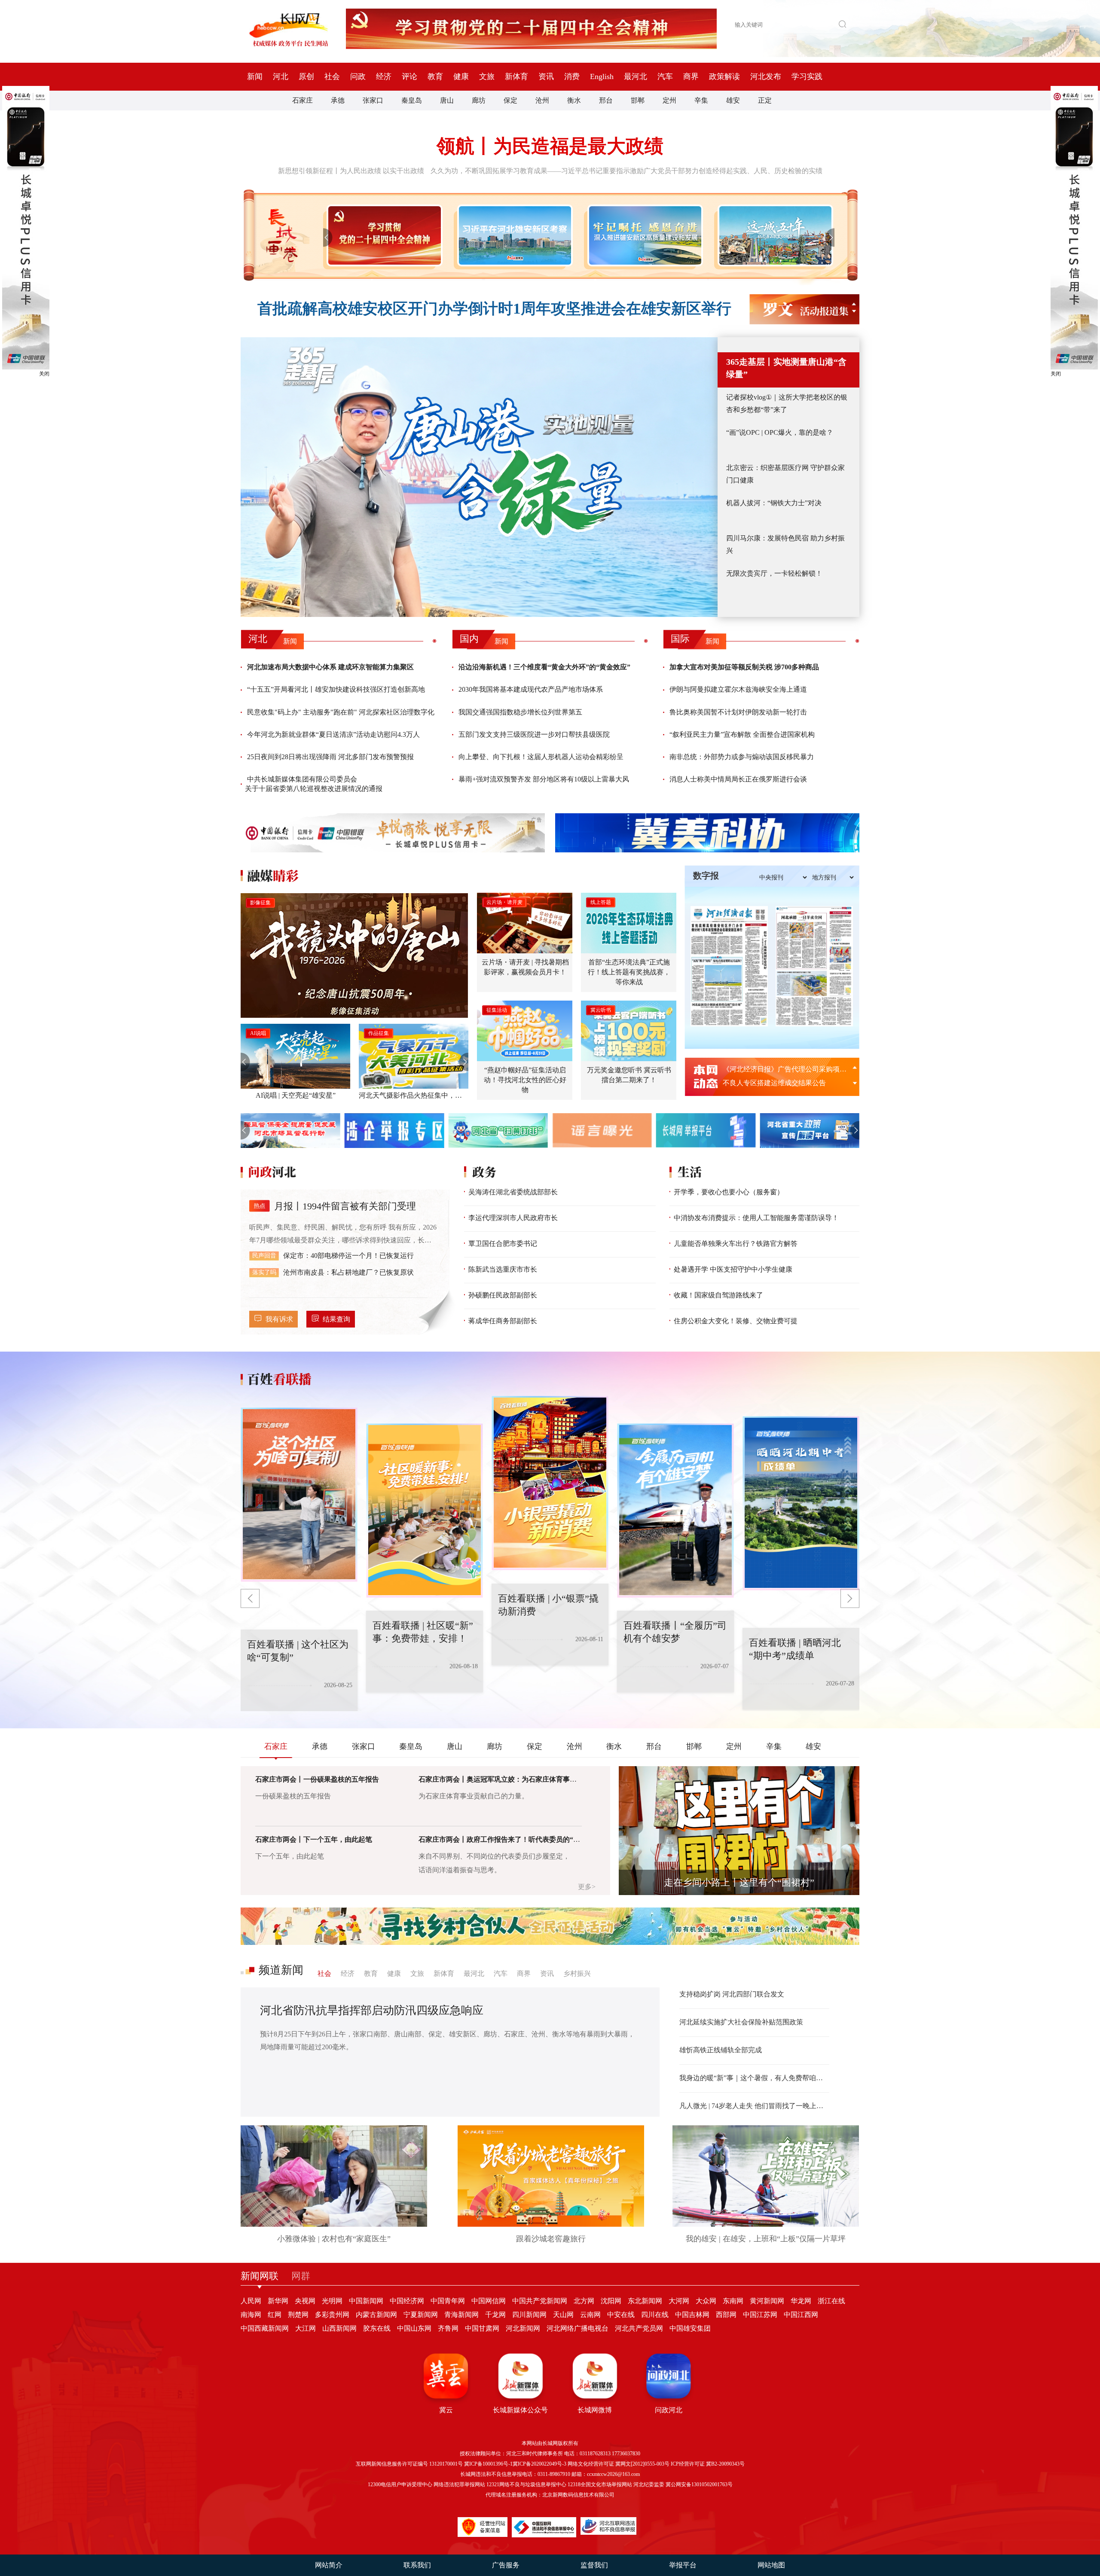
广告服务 (506, 2565)
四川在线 (655, 2315)
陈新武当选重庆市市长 (503, 1269)
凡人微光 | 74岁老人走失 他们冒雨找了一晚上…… (754, 2106)
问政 (358, 76)
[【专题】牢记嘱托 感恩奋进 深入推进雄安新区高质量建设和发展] (643, 235)
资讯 (546, 76)
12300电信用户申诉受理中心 (400, 2484)
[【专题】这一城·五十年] (774, 235)
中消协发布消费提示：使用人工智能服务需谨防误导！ (756, 1218)
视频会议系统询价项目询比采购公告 (778, 1083)
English (602, 76)
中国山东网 (414, 2328)
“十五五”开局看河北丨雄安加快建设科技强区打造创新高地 (336, 689)
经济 (384, 76)
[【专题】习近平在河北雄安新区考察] (513, 235)
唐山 (447, 100)
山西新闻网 (339, 2328)
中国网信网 (489, 2301)
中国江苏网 (760, 2315)
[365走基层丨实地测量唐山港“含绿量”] (479, 477)
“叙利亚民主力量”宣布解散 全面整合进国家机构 (742, 734)
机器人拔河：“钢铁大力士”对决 (774, 503)
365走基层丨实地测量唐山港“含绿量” (786, 368)
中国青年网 (448, 2301)
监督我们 (594, 2565)
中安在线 (621, 2315)
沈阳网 (611, 2301)
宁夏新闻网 (421, 2315)
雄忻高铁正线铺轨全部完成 (721, 2050)
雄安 (733, 100)
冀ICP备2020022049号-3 (539, 2464)
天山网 (563, 2315)
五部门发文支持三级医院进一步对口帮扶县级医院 (534, 734)
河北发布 (766, 76)
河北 (281, 76)
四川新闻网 (529, 2315)
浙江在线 (831, 2301)
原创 (306, 76)
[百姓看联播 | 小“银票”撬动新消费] (425, 1511)
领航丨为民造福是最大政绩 (550, 146)
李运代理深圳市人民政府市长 (513, 1218)
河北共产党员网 (639, 2328)
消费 (572, 76)
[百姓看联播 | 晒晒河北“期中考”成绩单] (675, 1511)
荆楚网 (298, 2315)
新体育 (516, 76)
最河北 (636, 76)
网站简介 (329, 2565)
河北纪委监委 (649, 2484)
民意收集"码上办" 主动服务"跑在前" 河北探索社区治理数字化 (341, 712)
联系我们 (417, 2565)
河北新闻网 (523, 2328)
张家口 (373, 100)
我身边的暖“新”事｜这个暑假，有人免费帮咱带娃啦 (754, 2078)
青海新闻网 (461, 2315)
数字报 (706, 876)
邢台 (606, 100)
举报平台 (683, 2565)
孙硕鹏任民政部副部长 (503, 1295)
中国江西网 (801, 2315)
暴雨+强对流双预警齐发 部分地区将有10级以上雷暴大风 (544, 779)
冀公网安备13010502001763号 (699, 2484)
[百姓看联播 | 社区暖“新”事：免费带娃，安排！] (299, 1495)
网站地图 (771, 2565)
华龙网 (801, 2301)
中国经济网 (407, 2301)
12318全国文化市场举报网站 (600, 2484)
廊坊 (479, 100)
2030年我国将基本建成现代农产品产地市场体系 (531, 689)
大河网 (679, 2301)
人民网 (251, 2301)
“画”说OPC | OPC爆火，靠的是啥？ (780, 432)
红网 (275, 2315)
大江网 (306, 2328)
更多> (587, 1887)
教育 (435, 76)
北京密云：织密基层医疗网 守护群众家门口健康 (785, 474)
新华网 (278, 2301)
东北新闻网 (645, 2301)
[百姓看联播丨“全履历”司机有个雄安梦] (550, 1483)
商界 (691, 76)
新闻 (255, 76)
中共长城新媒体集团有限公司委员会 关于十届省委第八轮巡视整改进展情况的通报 (314, 784)
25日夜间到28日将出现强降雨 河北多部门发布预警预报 (330, 757)
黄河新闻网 (767, 2301)
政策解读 (724, 76)
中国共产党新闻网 (540, 2301)
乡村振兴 (577, 1973)
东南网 (733, 2301)
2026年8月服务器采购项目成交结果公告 (783, 1069)
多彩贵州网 (332, 2315)
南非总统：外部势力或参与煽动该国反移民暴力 (742, 757)
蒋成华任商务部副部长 (503, 1321)
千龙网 (495, 2315)
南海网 (251, 2315)
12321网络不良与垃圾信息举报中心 (526, 2484)
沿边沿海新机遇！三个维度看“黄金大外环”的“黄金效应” (544, 667)
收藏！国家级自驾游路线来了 (718, 1295)
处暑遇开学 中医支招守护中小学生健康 (733, 1269)
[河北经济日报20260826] (729, 966)
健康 (461, 76)
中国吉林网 (692, 2315)
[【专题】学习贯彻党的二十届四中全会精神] (383, 235)
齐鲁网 (448, 2328)
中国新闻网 (366, 2301)
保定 (510, 100)
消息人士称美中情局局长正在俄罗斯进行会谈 (738, 779)
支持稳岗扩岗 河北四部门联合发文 (732, 1994)
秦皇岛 (412, 100)
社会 (332, 76)
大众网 (706, 2301)
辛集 (701, 100)
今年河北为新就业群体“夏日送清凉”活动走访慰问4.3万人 (333, 734)
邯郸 (638, 100)
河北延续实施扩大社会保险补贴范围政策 (741, 2022)
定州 (669, 100)
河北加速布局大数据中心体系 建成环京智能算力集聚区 (330, 667)
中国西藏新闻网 (265, 2328)
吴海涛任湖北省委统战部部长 (513, 1192)
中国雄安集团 (690, 2328)
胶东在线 (377, 2328)
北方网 (584, 2301)
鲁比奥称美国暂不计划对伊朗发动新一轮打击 (738, 712)
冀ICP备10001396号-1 (488, 2464)
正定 (765, 100)
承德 (338, 100)
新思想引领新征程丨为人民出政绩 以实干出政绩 (351, 171)
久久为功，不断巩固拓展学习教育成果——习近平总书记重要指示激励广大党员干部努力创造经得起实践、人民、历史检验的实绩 (626, 171)
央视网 (305, 2301)
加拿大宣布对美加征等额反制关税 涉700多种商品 (744, 667)
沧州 (542, 100)
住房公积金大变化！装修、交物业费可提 (736, 1321)
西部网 (726, 2315)
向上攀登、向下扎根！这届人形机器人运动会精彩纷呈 (541, 757)
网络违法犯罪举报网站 (459, 2484)
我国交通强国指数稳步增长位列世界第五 (520, 712)
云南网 (590, 2315)
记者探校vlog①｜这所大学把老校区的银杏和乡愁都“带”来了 (787, 403)
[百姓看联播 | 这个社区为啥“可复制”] (801, 1503)
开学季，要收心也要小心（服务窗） (729, 1192)
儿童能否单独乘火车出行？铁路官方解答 (736, 1244)
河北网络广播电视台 (577, 2328)
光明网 (332, 2301)
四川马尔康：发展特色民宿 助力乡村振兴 (785, 544)
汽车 (665, 76)
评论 (409, 76)
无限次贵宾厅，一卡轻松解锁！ (774, 573)
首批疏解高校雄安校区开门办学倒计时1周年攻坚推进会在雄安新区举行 (494, 309)
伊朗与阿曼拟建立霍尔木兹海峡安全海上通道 (738, 689)
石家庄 (302, 100)
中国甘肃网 (482, 2328)
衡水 (574, 100)
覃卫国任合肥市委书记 (503, 1244)
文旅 (487, 76)
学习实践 (807, 76)
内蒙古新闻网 (376, 2315)
